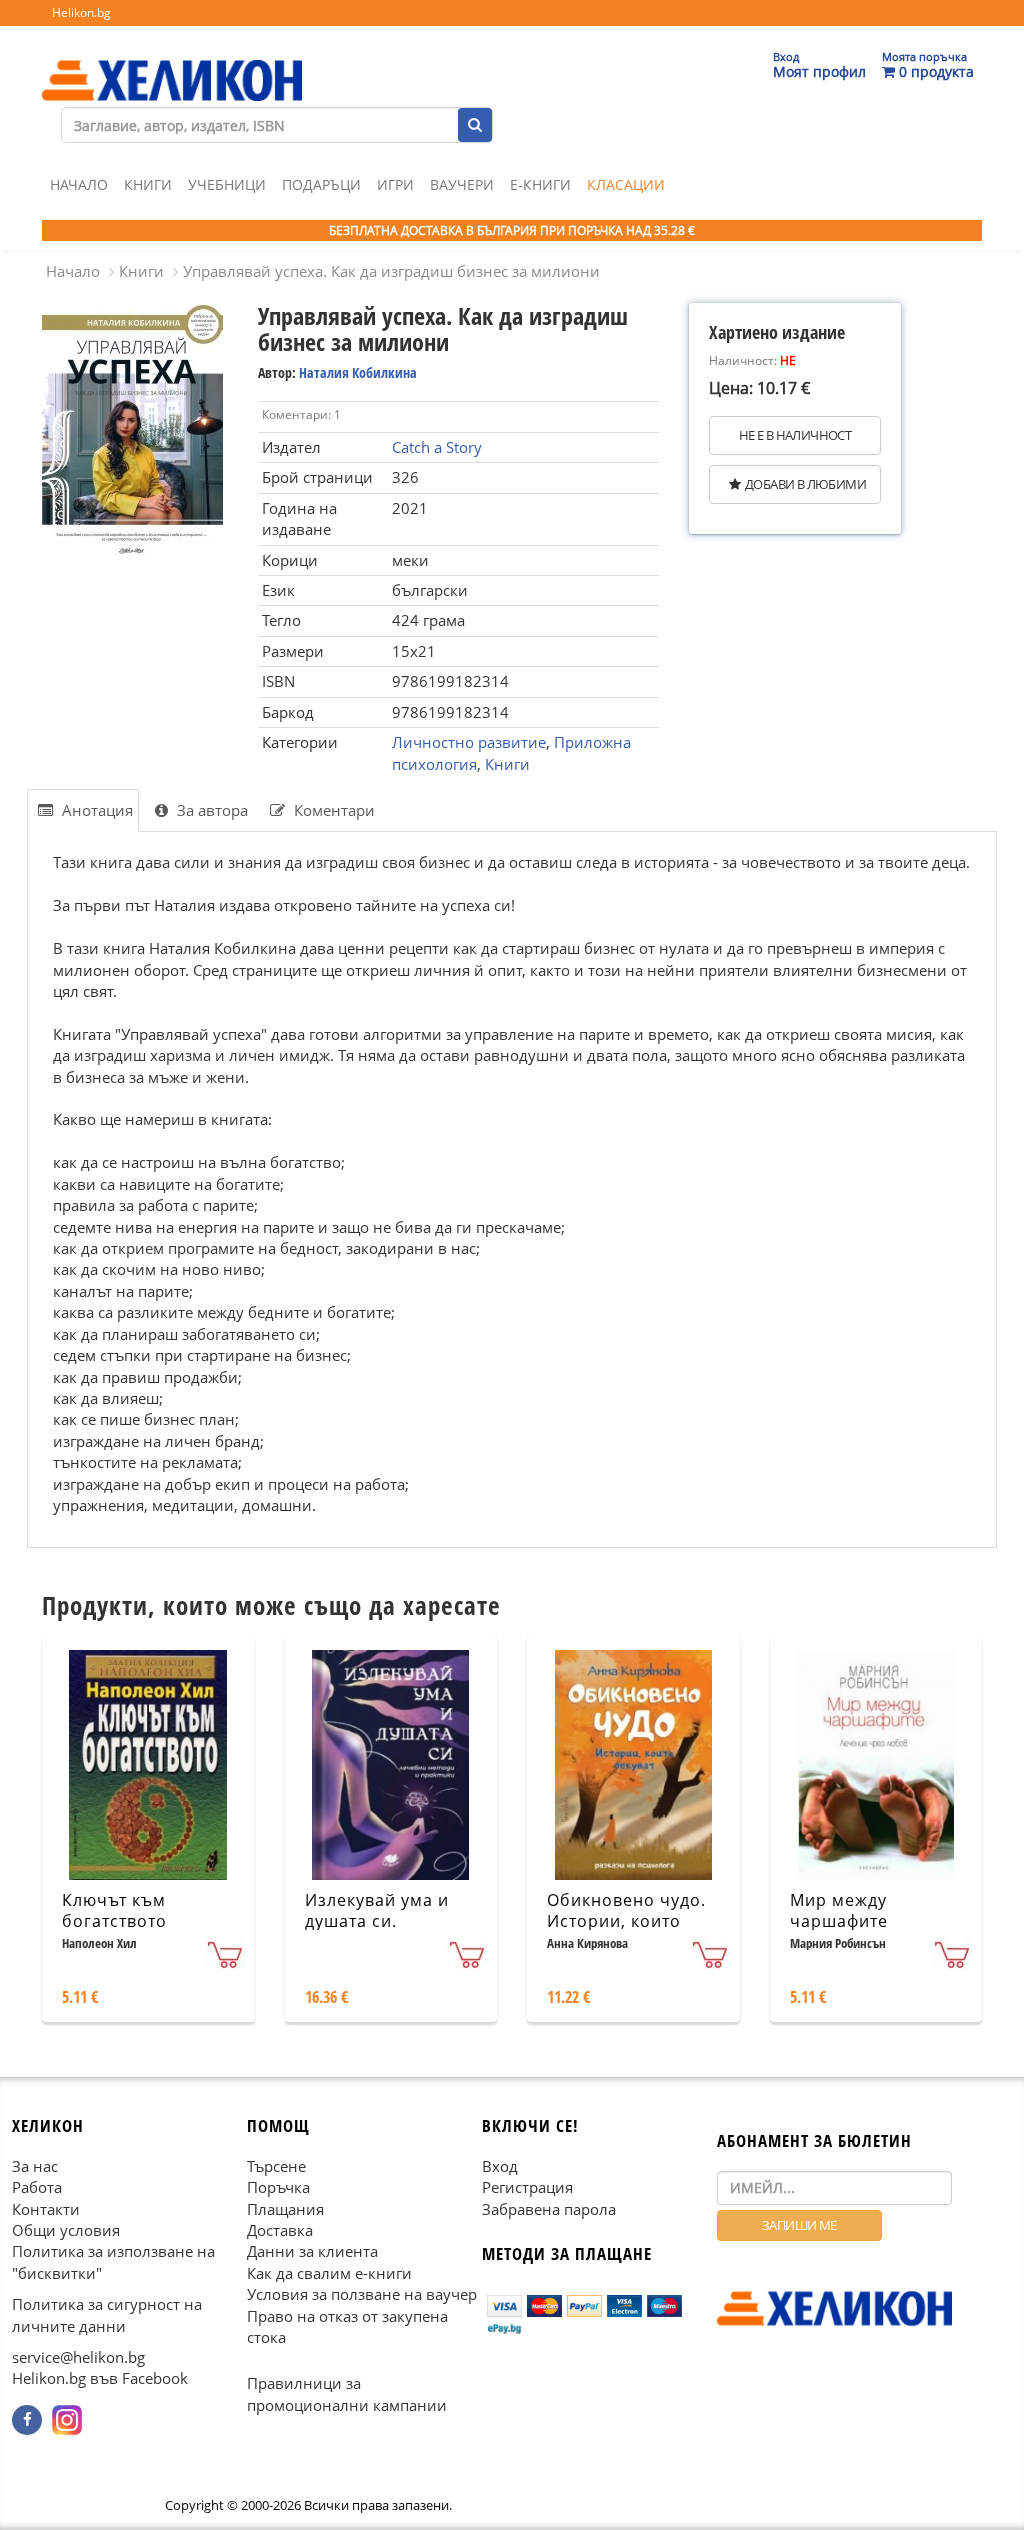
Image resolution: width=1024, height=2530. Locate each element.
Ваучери (462, 184)
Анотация (95, 810)
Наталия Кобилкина (358, 372)
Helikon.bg (81, 12)
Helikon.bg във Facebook (100, 2378)
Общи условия (66, 2230)
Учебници (227, 184)
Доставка (280, 2230)
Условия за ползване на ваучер (362, 2294)
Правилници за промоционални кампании (347, 2393)
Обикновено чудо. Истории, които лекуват (626, 1921)
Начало (79, 184)
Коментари (332, 810)
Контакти (46, 2208)
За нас (35, 2166)
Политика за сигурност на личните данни (107, 2314)
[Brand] (172, 61)
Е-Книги (540, 184)
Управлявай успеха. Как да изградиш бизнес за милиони (391, 271)
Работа (37, 2187)
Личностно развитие (469, 742)
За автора (210, 810)
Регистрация (527, 2187)
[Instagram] (67, 2420)
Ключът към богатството (114, 1910)
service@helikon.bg (78, 2357)
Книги (148, 184)
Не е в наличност (795, 435)
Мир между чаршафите (839, 1910)
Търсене (276, 2166)
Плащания (285, 2208)
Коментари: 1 (301, 414)
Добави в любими (805, 484)
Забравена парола (549, 2208)
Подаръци (321, 184)
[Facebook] (27, 2420)
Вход (500, 2166)
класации (626, 184)
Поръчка (278, 2187)
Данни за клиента (312, 2251)
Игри (395, 184)
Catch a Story (437, 447)
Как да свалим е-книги (329, 2273)
